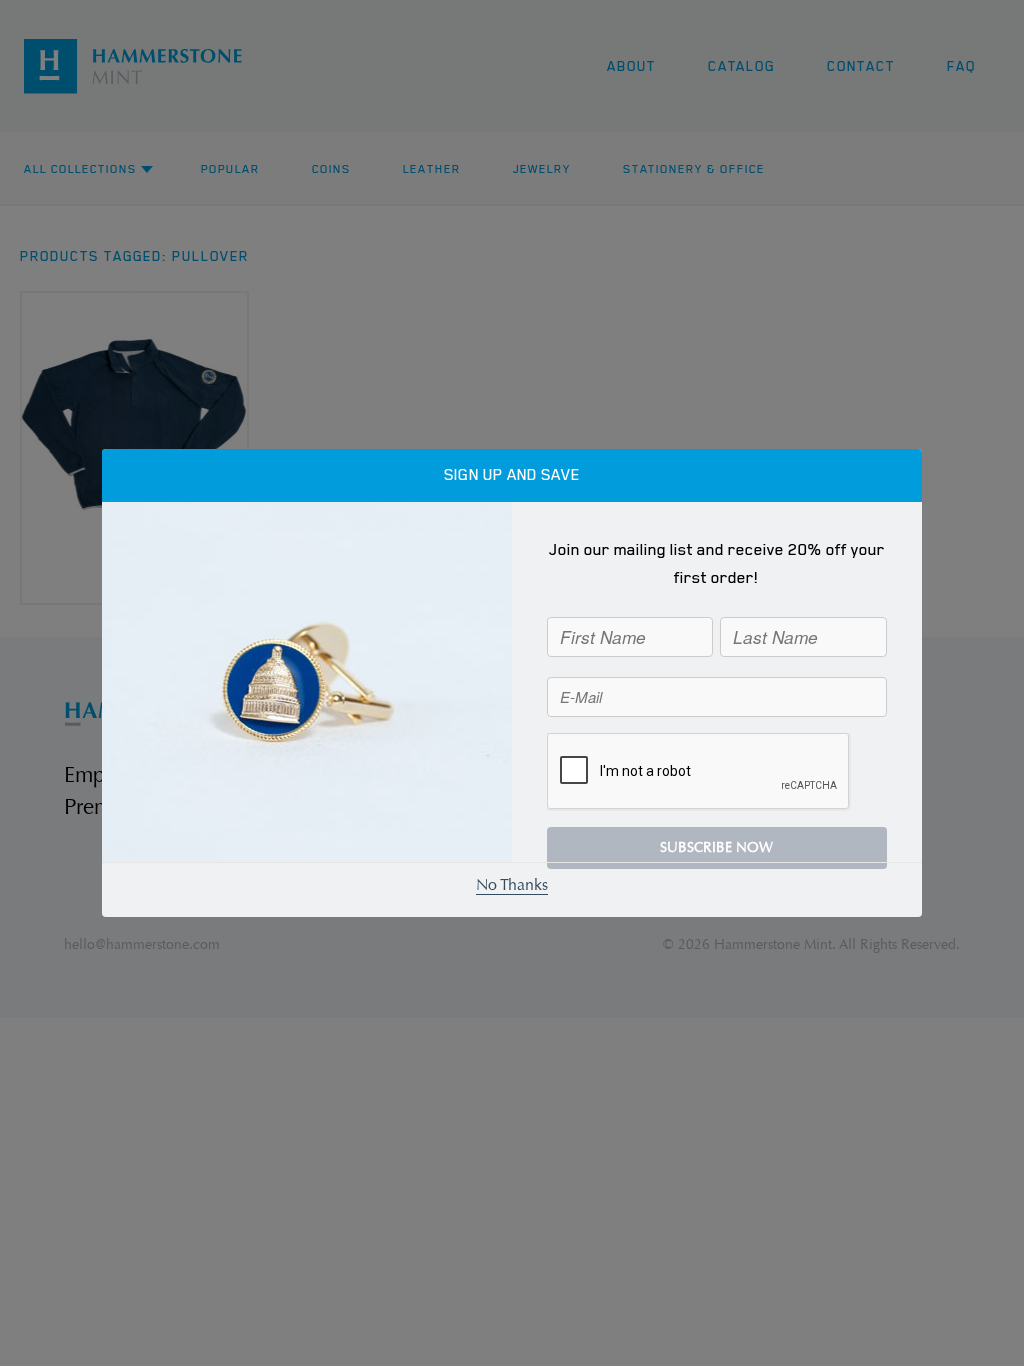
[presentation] (699, 772)
